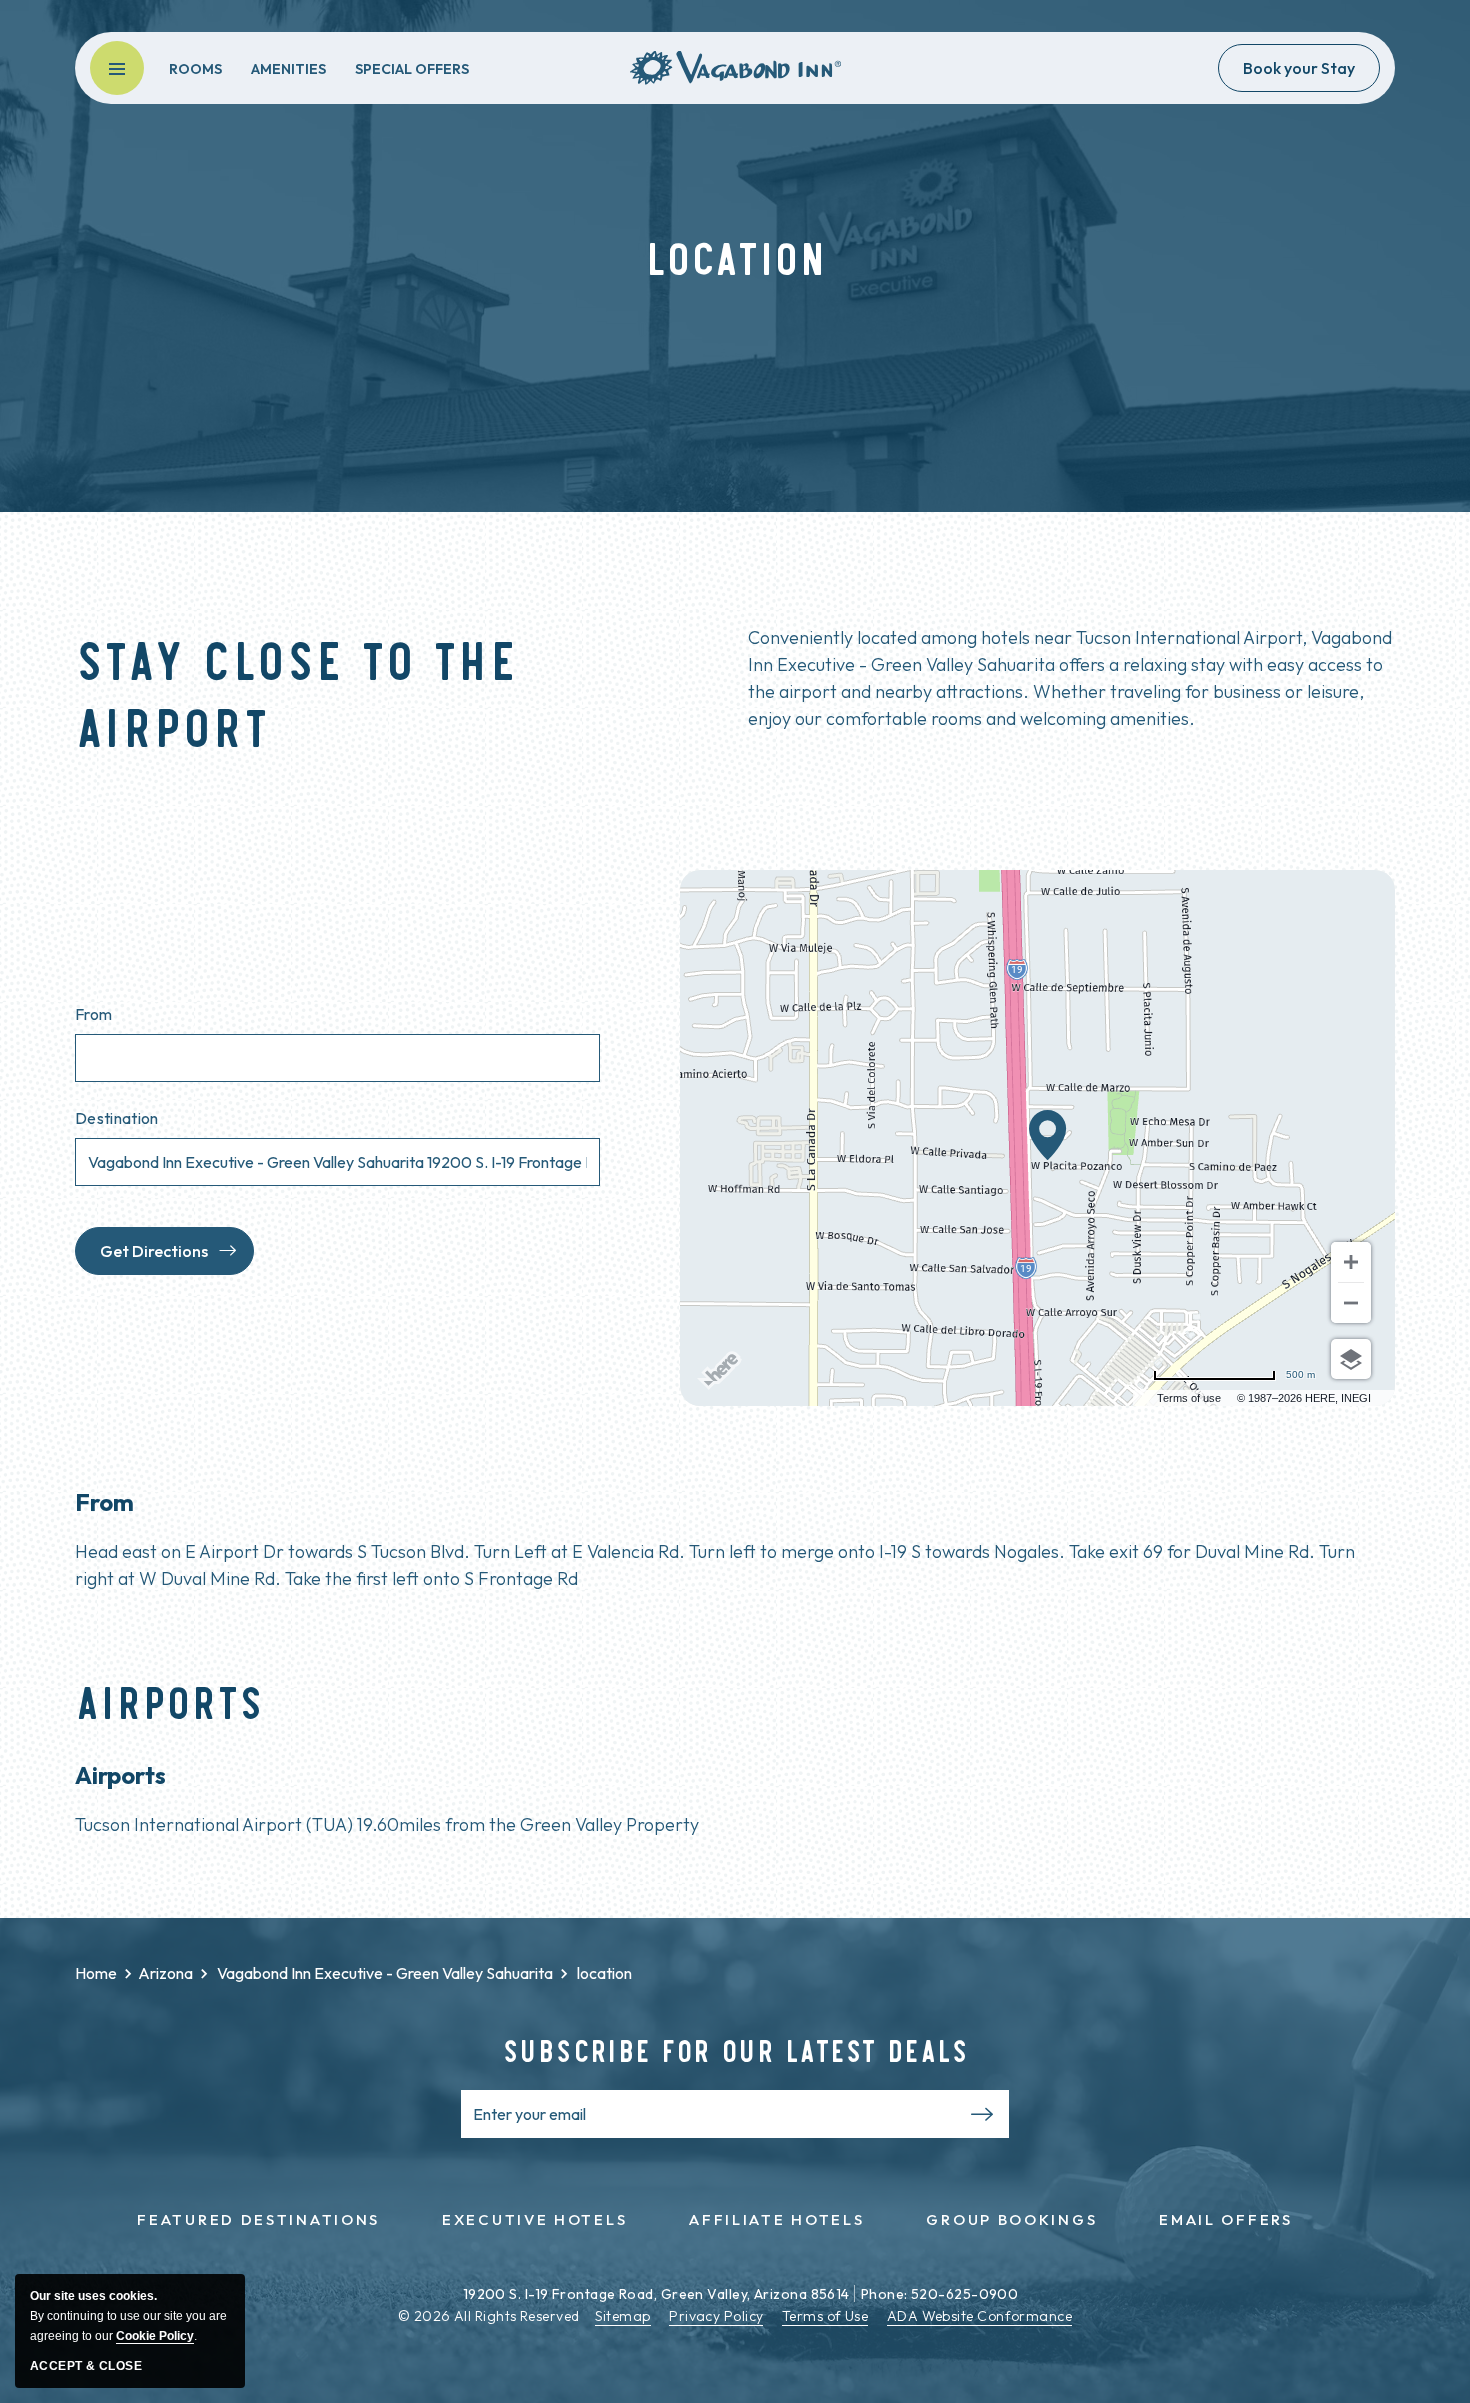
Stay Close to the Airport (296, 691)
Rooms (195, 69)
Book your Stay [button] (1299, 68)
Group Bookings (1011, 2219)
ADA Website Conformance (979, 2316)
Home (96, 1973)
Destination (117, 1118)
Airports (169, 1700)
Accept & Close (86, 2366)
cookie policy (155, 2336)
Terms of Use (825, 2316)
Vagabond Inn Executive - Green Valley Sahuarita (385, 1973)
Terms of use (1189, 1398)
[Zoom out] (1351, 1303)
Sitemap (623, 2316)
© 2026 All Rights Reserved (489, 2316)
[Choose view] (1351, 1359)
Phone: (884, 2294)
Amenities (288, 69)
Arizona (165, 1973)
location (353, 1973)
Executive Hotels (534, 2219)
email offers (1225, 2219)
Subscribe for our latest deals (735, 2049)
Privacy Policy (716, 2316)
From (93, 1014)
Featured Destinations (258, 2219)
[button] (117, 68)
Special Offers (412, 69)
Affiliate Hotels (776, 2219)
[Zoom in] (1351, 1262)
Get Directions (154, 1251)
